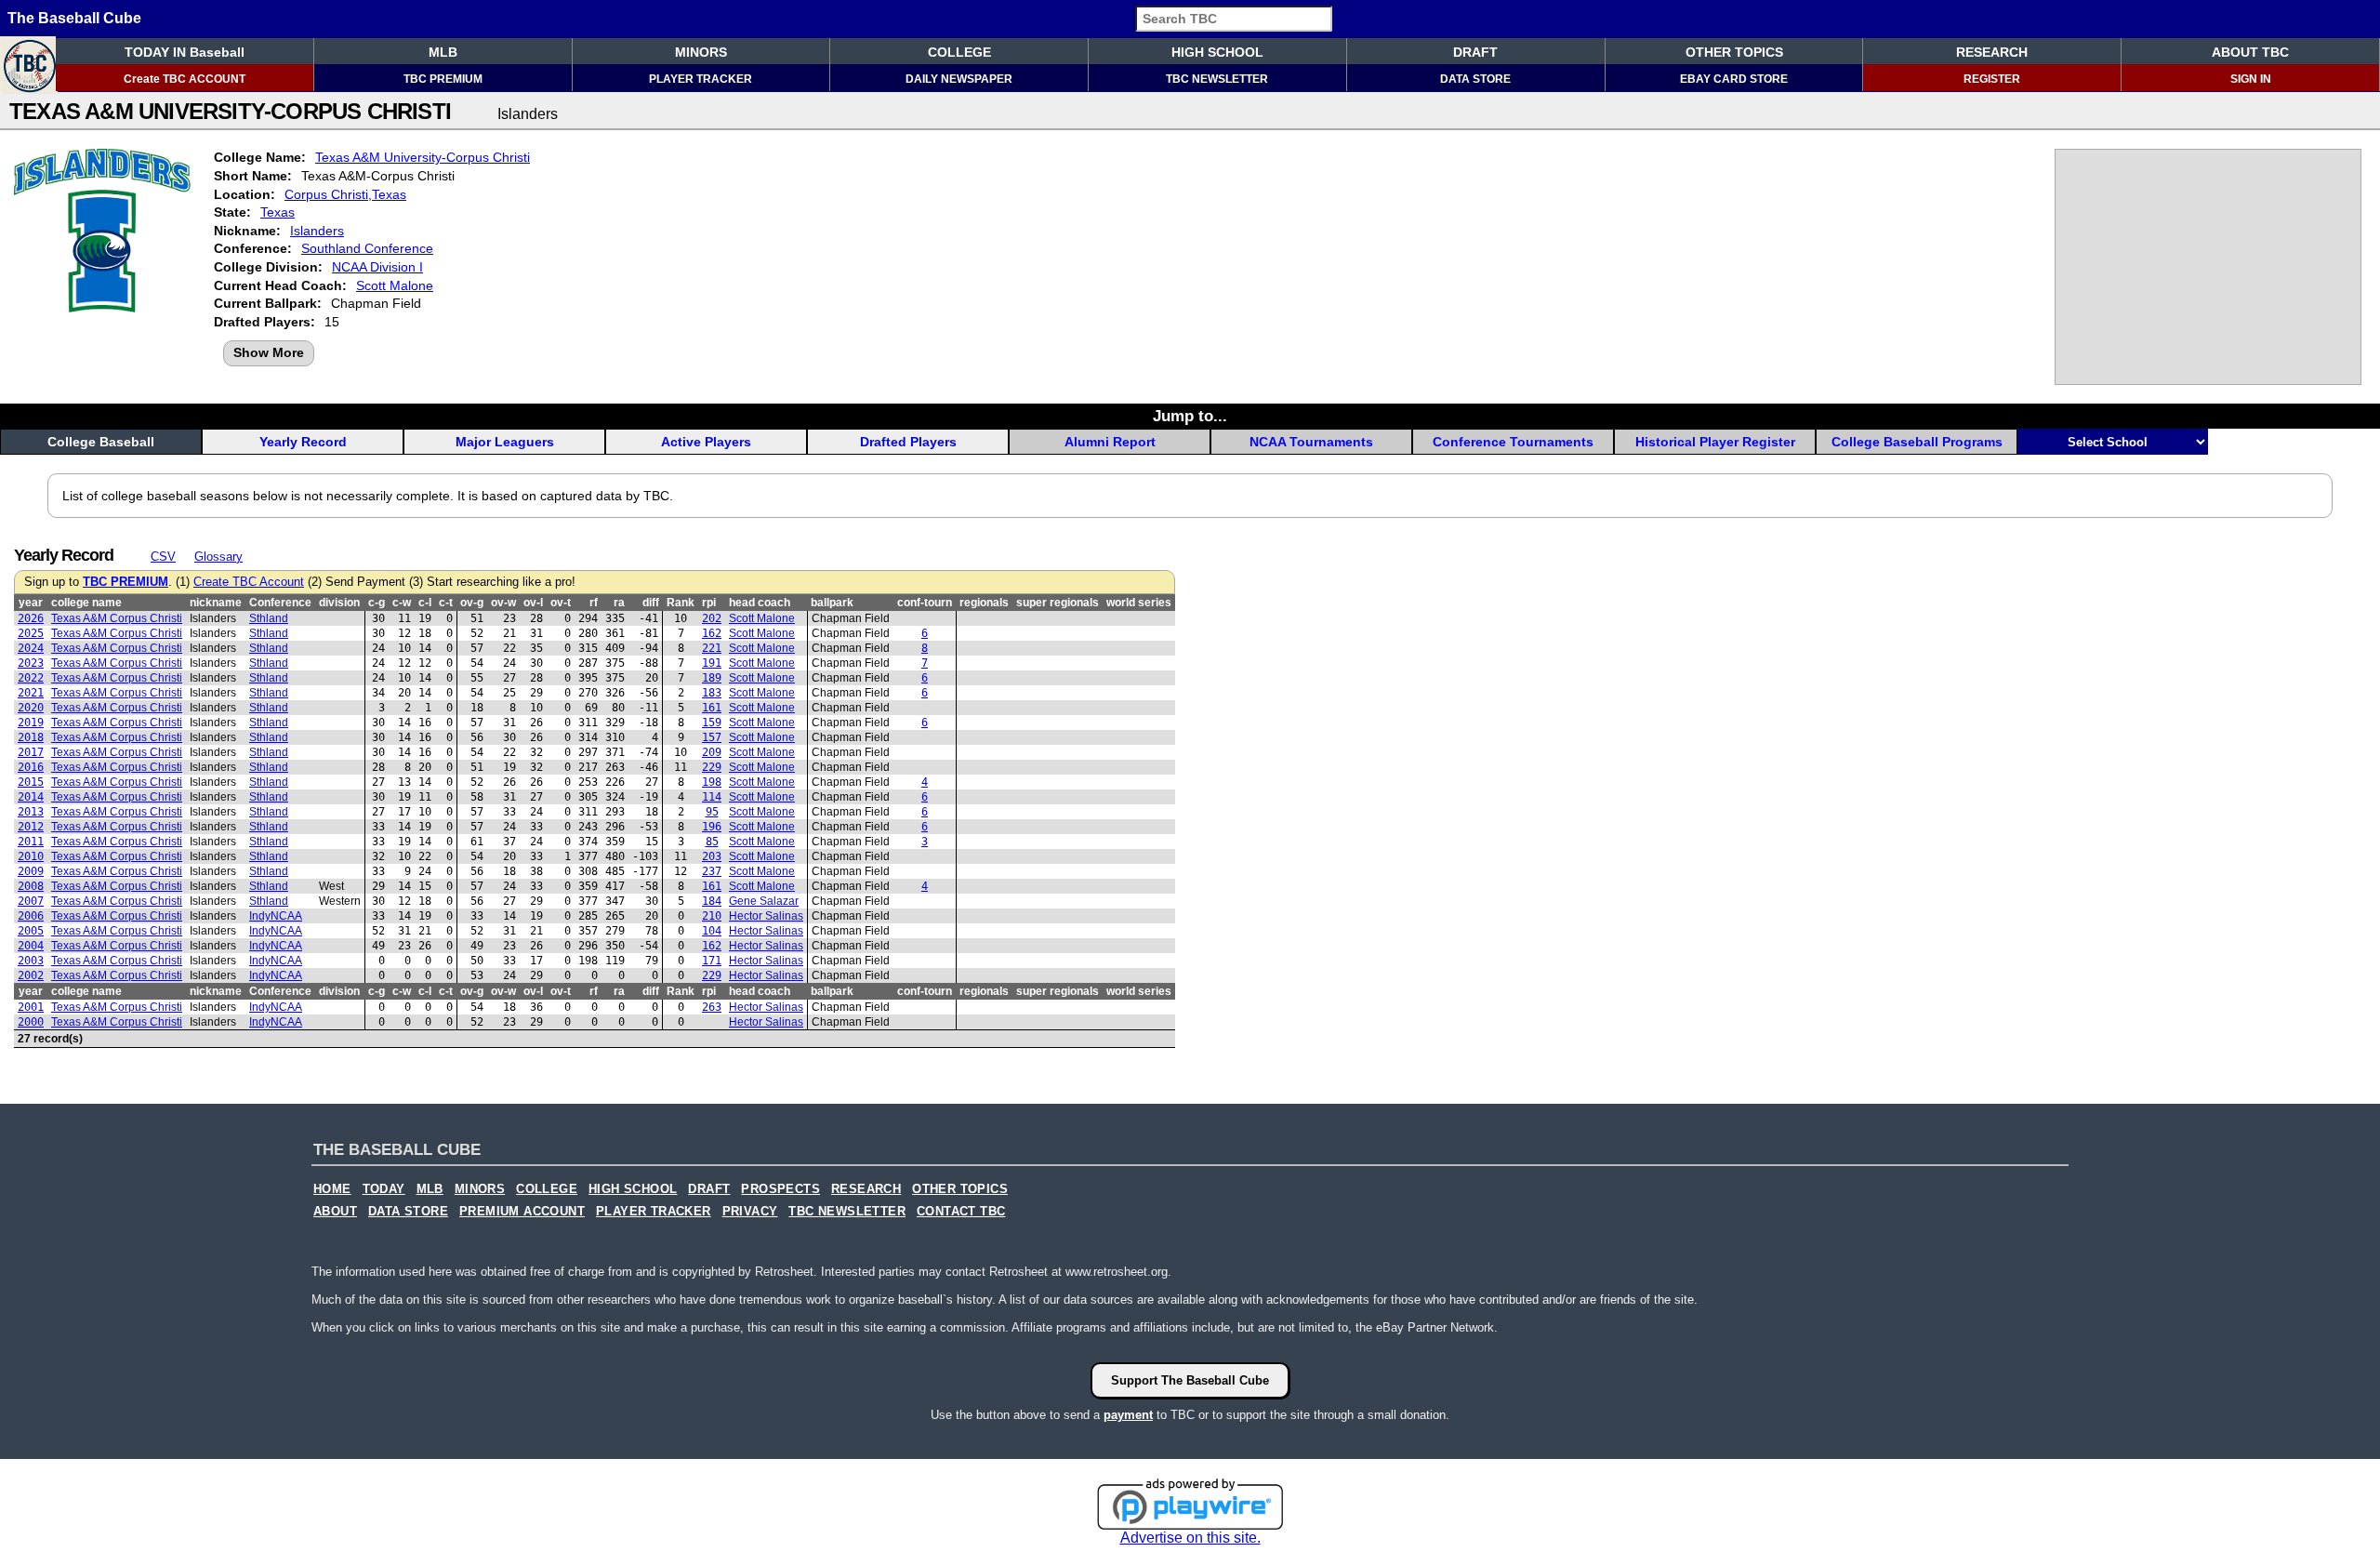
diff (651, 603)
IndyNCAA (276, 916)
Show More (269, 352)
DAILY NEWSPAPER (959, 79)
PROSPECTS (780, 1189)
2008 (31, 886)
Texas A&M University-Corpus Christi (423, 157)
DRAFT (1475, 52)
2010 (31, 856)
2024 (31, 648)
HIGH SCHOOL (1217, 52)
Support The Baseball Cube (1190, 1380)
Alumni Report (1110, 442)
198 (712, 782)
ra (619, 603)
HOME (332, 1189)
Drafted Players (908, 442)
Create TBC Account (249, 582)
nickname (216, 603)
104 (712, 931)
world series (1139, 603)
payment (1128, 1415)
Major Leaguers (505, 442)
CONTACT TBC (961, 1212)
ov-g (472, 603)
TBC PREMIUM (443, 79)
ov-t (561, 603)
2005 (31, 931)
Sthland (269, 618)
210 (712, 916)
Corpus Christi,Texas (345, 194)
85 (712, 842)
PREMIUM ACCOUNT (522, 1212)
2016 (31, 767)
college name (86, 603)
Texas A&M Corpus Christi (117, 618)
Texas (278, 212)
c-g (377, 603)
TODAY (384, 1189)
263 (712, 1007)
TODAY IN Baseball (185, 52)
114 (712, 797)
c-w (402, 603)
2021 (31, 693)
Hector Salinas (766, 916)
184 (712, 901)
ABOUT (335, 1212)
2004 (31, 946)
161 (712, 708)
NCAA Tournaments (1311, 442)
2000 (31, 1022)
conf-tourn (925, 603)
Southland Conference (367, 248)
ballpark (832, 603)
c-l (425, 603)
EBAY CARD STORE (1734, 79)
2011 (31, 842)
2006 (31, 916)
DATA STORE (1475, 79)
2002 (31, 975)
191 (712, 663)
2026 (31, 618)
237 (712, 871)
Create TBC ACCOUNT (185, 79)
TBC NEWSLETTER (1217, 79)
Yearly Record (303, 442)
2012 (31, 827)
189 (712, 678)
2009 (31, 871)
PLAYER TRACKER (701, 79)
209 (712, 752)
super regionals (1058, 603)
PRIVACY (750, 1212)
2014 (31, 797)
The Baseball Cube (74, 18)
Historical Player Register (1715, 442)
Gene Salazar (764, 901)
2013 (31, 812)
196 (712, 827)
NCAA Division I (377, 267)
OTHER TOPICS (1734, 52)
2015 (31, 782)
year (31, 603)
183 (712, 693)
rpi (709, 603)
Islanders (317, 231)
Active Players (706, 442)
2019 (31, 723)
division (339, 603)
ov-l (533, 603)
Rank (681, 603)
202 (712, 618)
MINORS (701, 52)
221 (712, 648)
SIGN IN (2251, 79)
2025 (31, 633)
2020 (31, 708)
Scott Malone (395, 285)
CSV (163, 557)
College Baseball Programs (1917, 442)
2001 (31, 1007)
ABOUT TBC (2250, 52)
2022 (31, 678)
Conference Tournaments (1513, 442)
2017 (31, 752)
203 (712, 856)
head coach (760, 603)
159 (712, 723)
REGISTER (1992, 79)
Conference (280, 603)
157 (712, 737)
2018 (31, 737)
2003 (31, 961)
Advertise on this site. (1190, 1538)
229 (712, 767)
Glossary (218, 557)
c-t (446, 603)
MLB (443, 52)
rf (594, 603)
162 (712, 633)
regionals (984, 603)
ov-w (503, 603)
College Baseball (101, 442)
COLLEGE (959, 52)
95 (712, 812)
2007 (31, 901)
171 (712, 961)
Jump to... (1190, 416)
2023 (31, 663)
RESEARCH (1992, 52)
